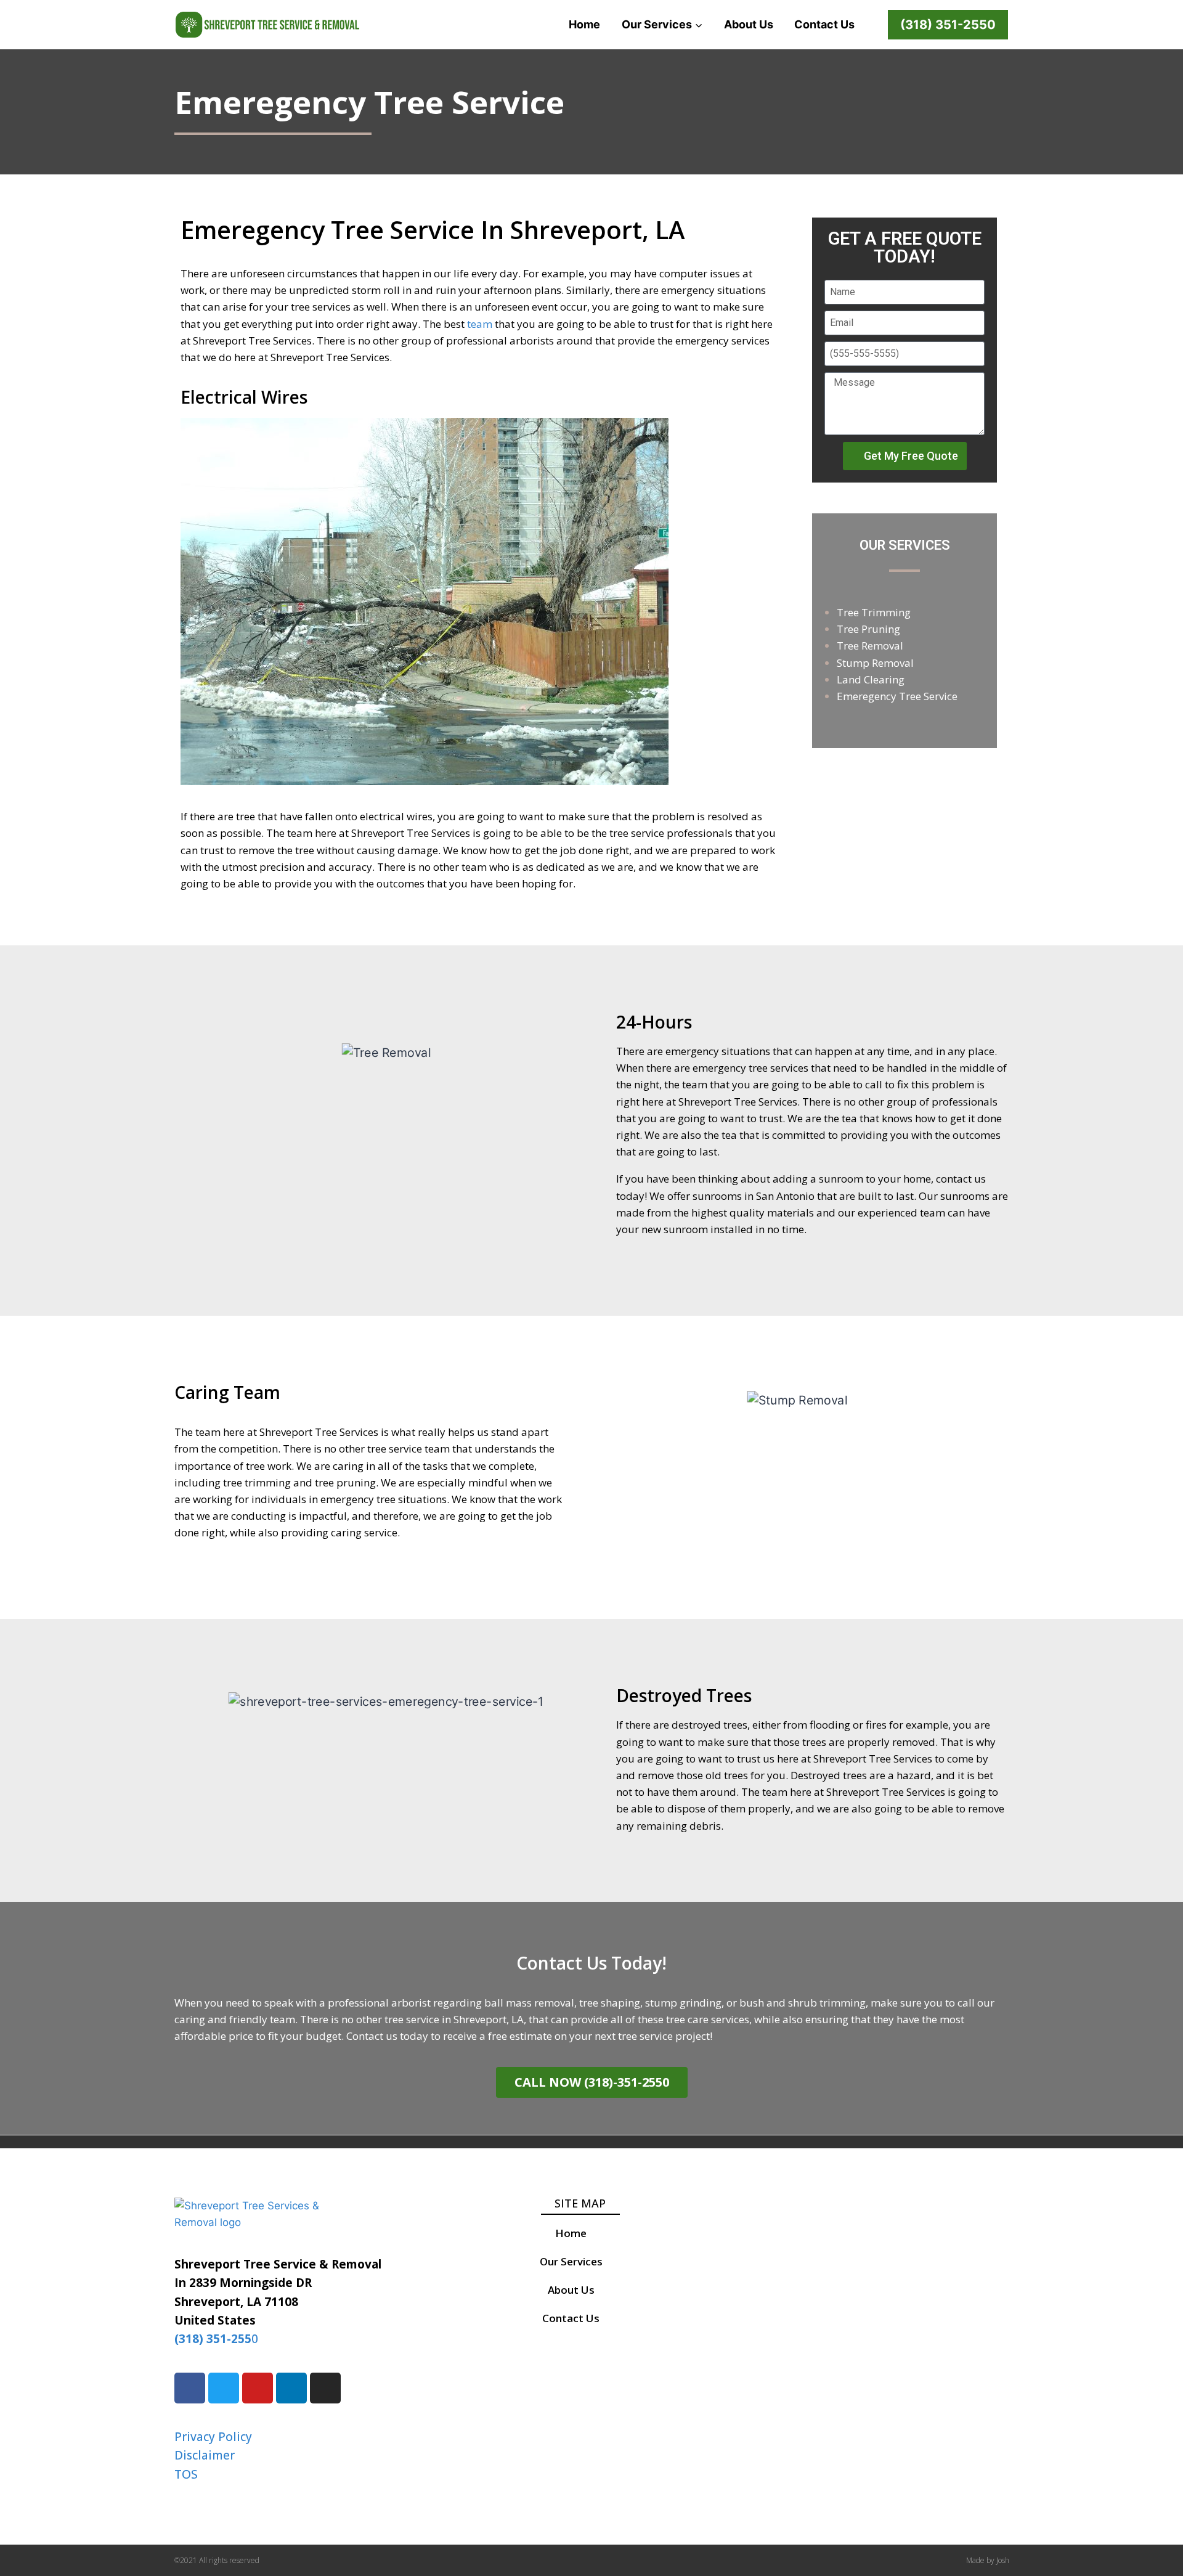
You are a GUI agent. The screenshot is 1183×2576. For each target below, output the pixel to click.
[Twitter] (224, 2388)
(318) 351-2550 (948, 25)
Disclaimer (205, 2455)
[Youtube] (258, 2388)
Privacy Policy (213, 2437)
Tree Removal (870, 646)
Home (584, 24)
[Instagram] (325, 2388)
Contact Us (824, 24)
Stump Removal (875, 663)
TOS (186, 2474)
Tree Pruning (868, 629)
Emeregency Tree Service (897, 696)
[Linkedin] (291, 2388)
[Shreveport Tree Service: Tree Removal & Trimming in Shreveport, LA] (267, 25)
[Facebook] (190, 2388)
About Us (749, 24)
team (480, 324)
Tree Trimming (874, 612)
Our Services (571, 2261)
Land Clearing (871, 679)
